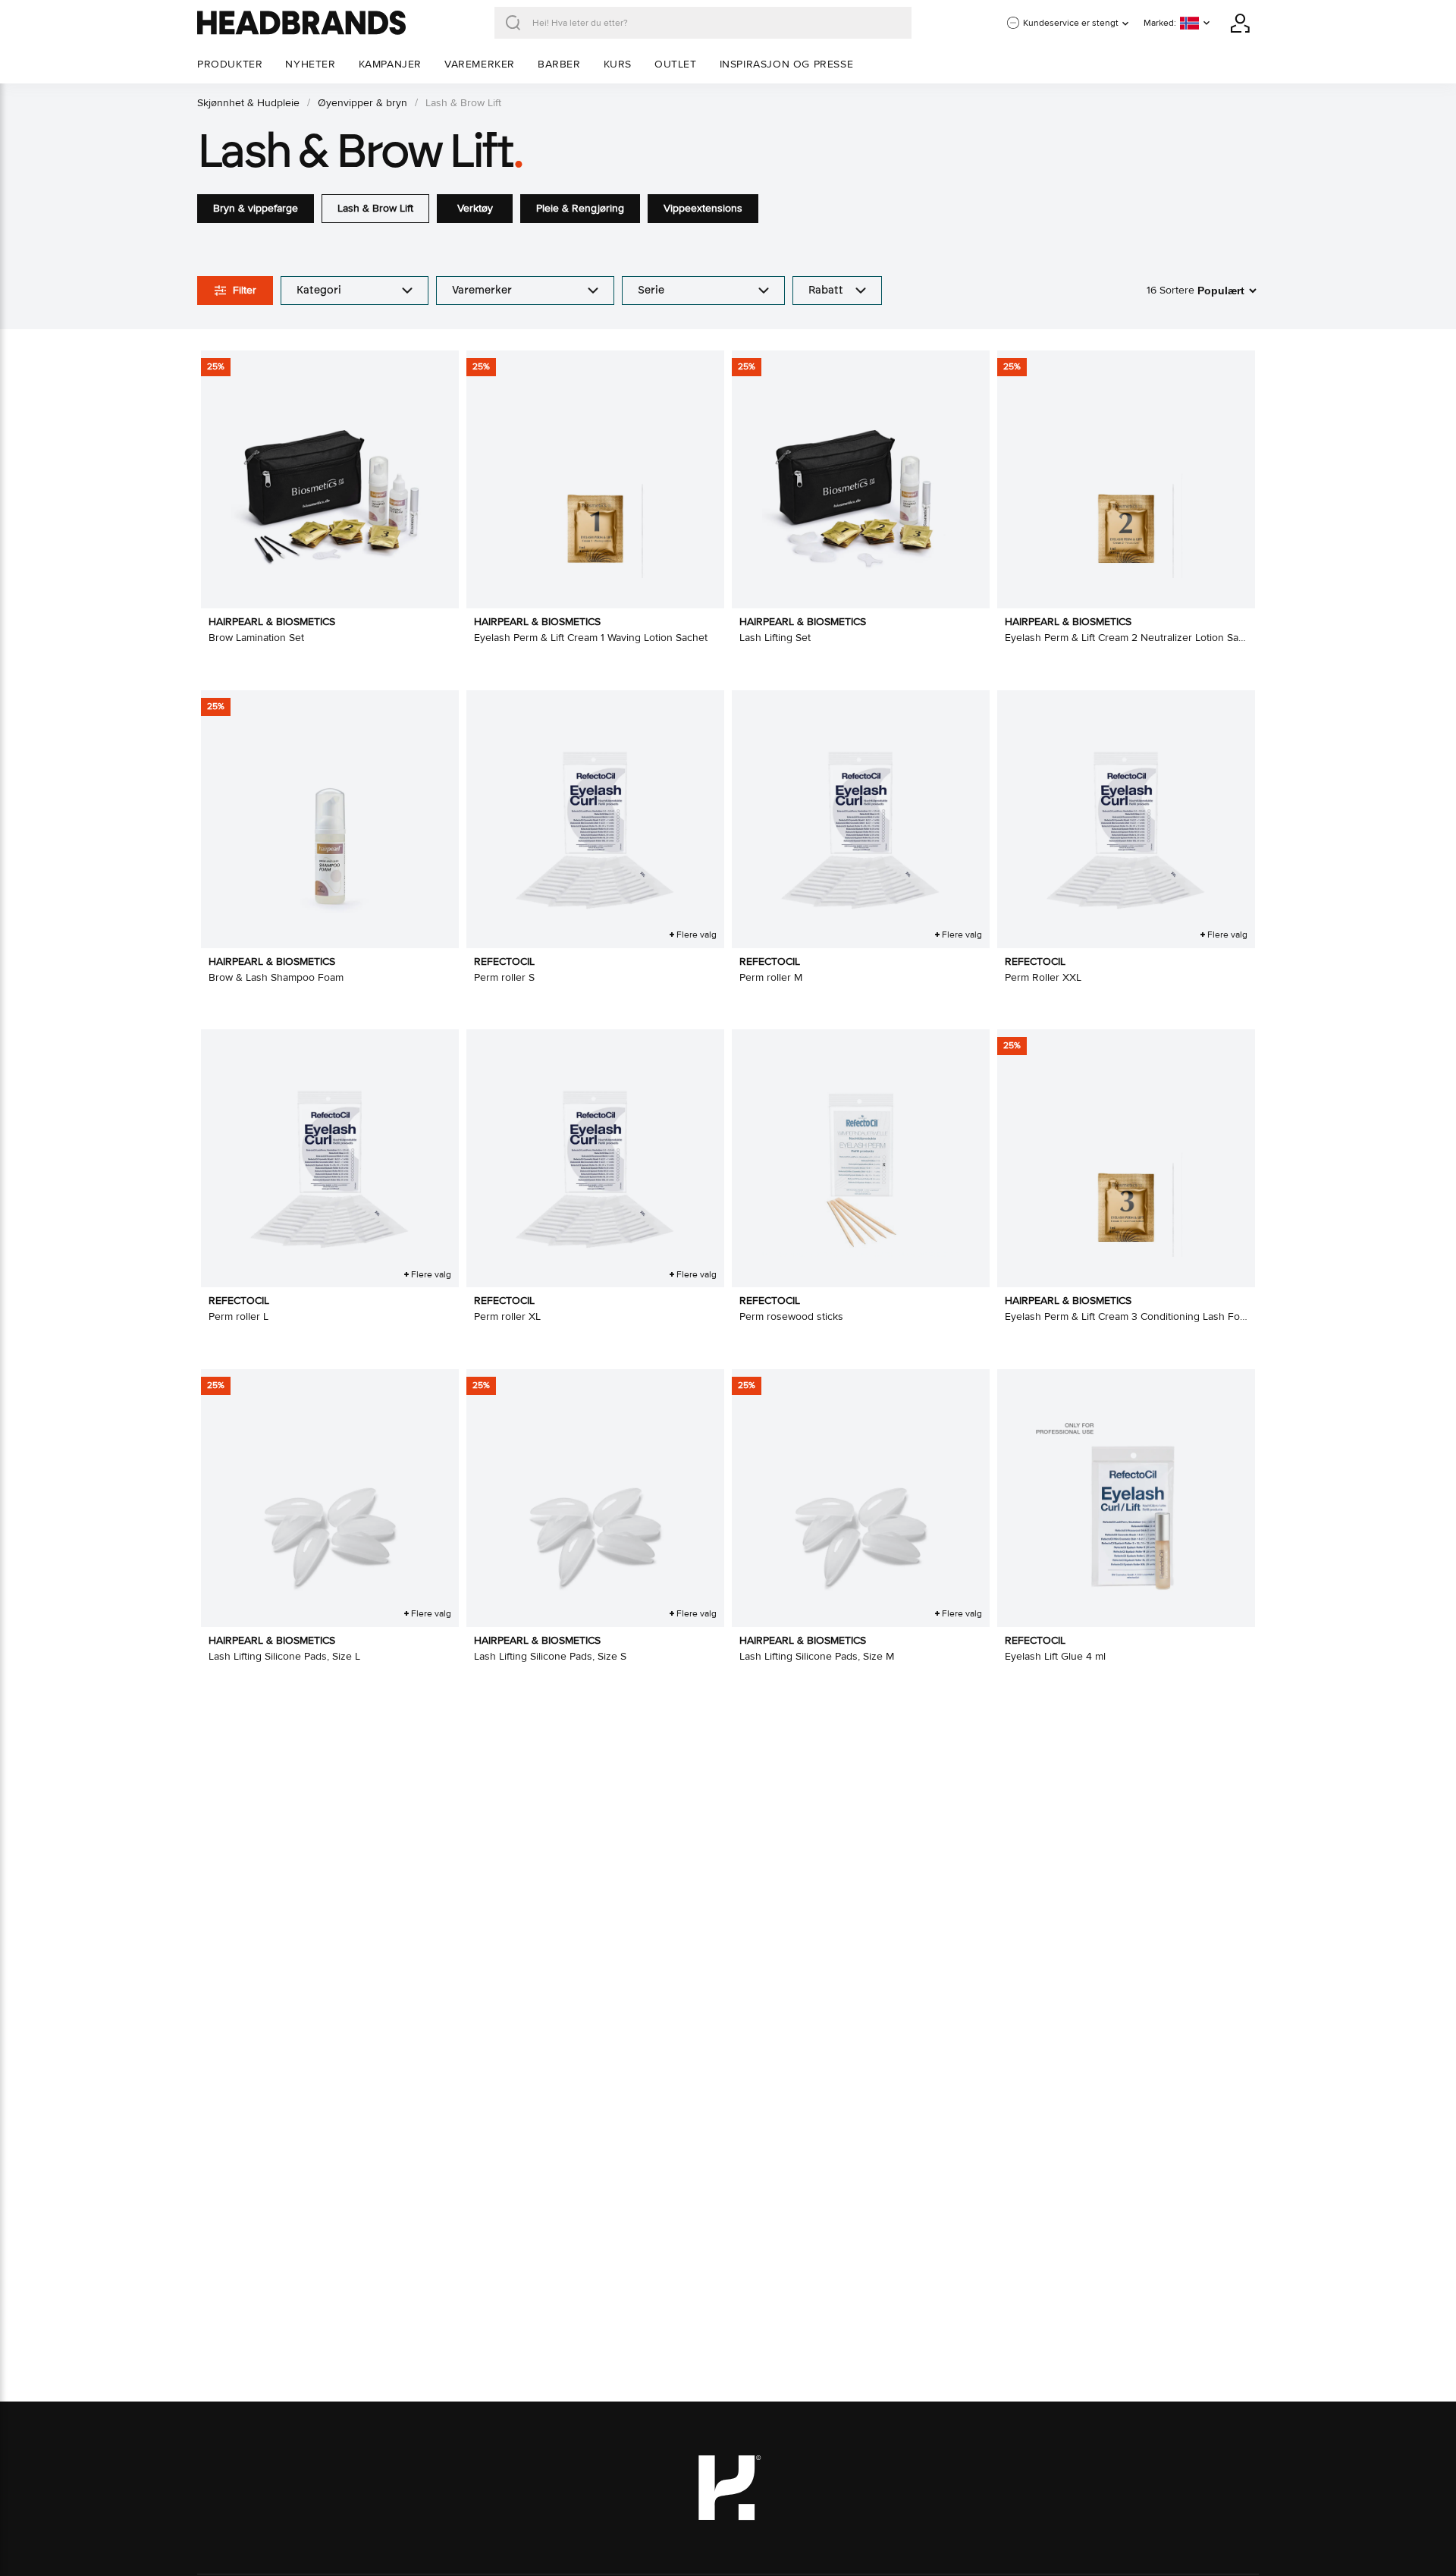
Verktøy (475, 208)
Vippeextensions (703, 208)
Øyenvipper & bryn (362, 103)
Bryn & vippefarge (256, 208)
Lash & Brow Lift (375, 208)
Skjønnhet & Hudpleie (248, 103)
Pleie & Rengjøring (580, 208)
